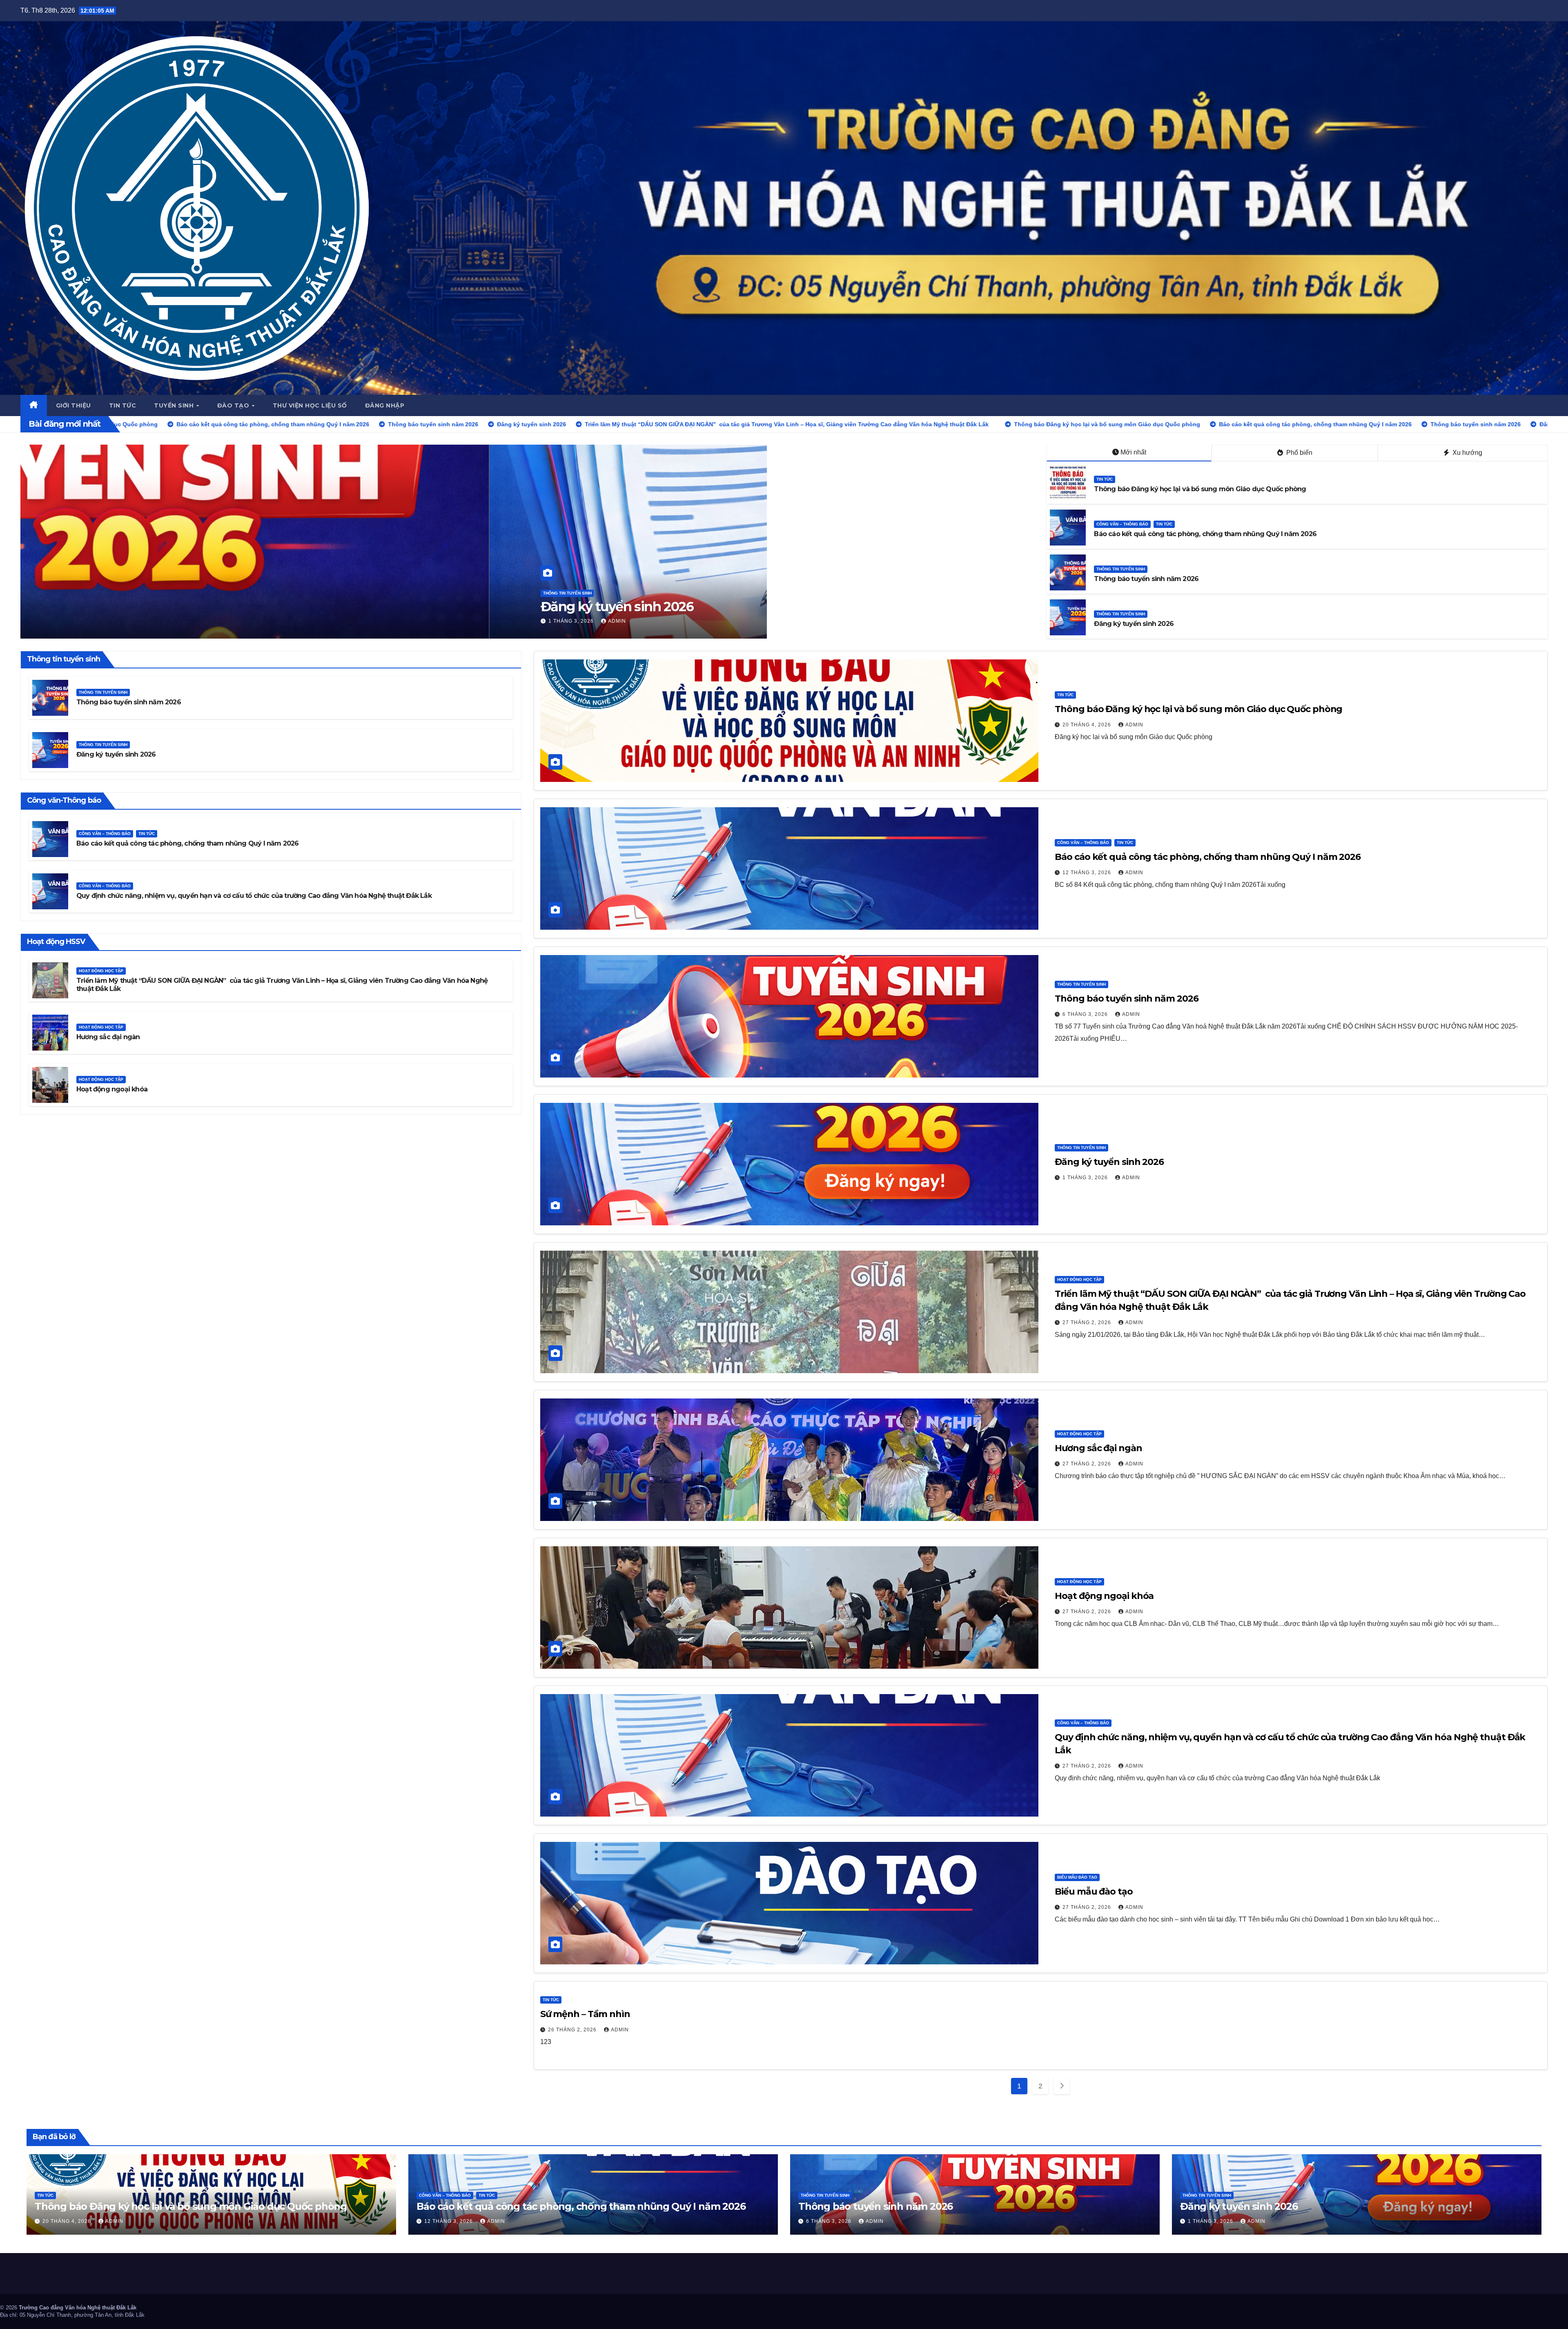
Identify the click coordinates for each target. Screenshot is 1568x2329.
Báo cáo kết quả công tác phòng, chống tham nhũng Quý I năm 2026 (1205, 534)
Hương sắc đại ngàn (108, 1037)
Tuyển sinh (175, 405)
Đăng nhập (385, 405)
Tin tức (123, 405)
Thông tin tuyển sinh (98, 593)
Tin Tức (1105, 479)
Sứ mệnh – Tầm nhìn (585, 2014)
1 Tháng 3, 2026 (1086, 1178)
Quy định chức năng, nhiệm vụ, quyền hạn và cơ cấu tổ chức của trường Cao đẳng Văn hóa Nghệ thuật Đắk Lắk (254, 896)
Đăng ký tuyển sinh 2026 (1134, 624)
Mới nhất (1133, 452)
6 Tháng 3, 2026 (103, 621)
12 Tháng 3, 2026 (1088, 873)
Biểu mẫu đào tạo (1077, 1877)
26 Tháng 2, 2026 (573, 2030)
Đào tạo (234, 405)
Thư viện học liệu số (310, 405)
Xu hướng (1467, 453)
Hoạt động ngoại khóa (112, 1089)
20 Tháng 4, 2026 (1088, 725)
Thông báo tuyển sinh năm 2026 (172, 607)
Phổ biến (1298, 453)
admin (148, 621)
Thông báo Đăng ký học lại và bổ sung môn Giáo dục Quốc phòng (1200, 489)
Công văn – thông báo (1122, 524)
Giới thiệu (73, 405)
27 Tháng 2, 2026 (1088, 1323)
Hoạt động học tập (101, 971)
